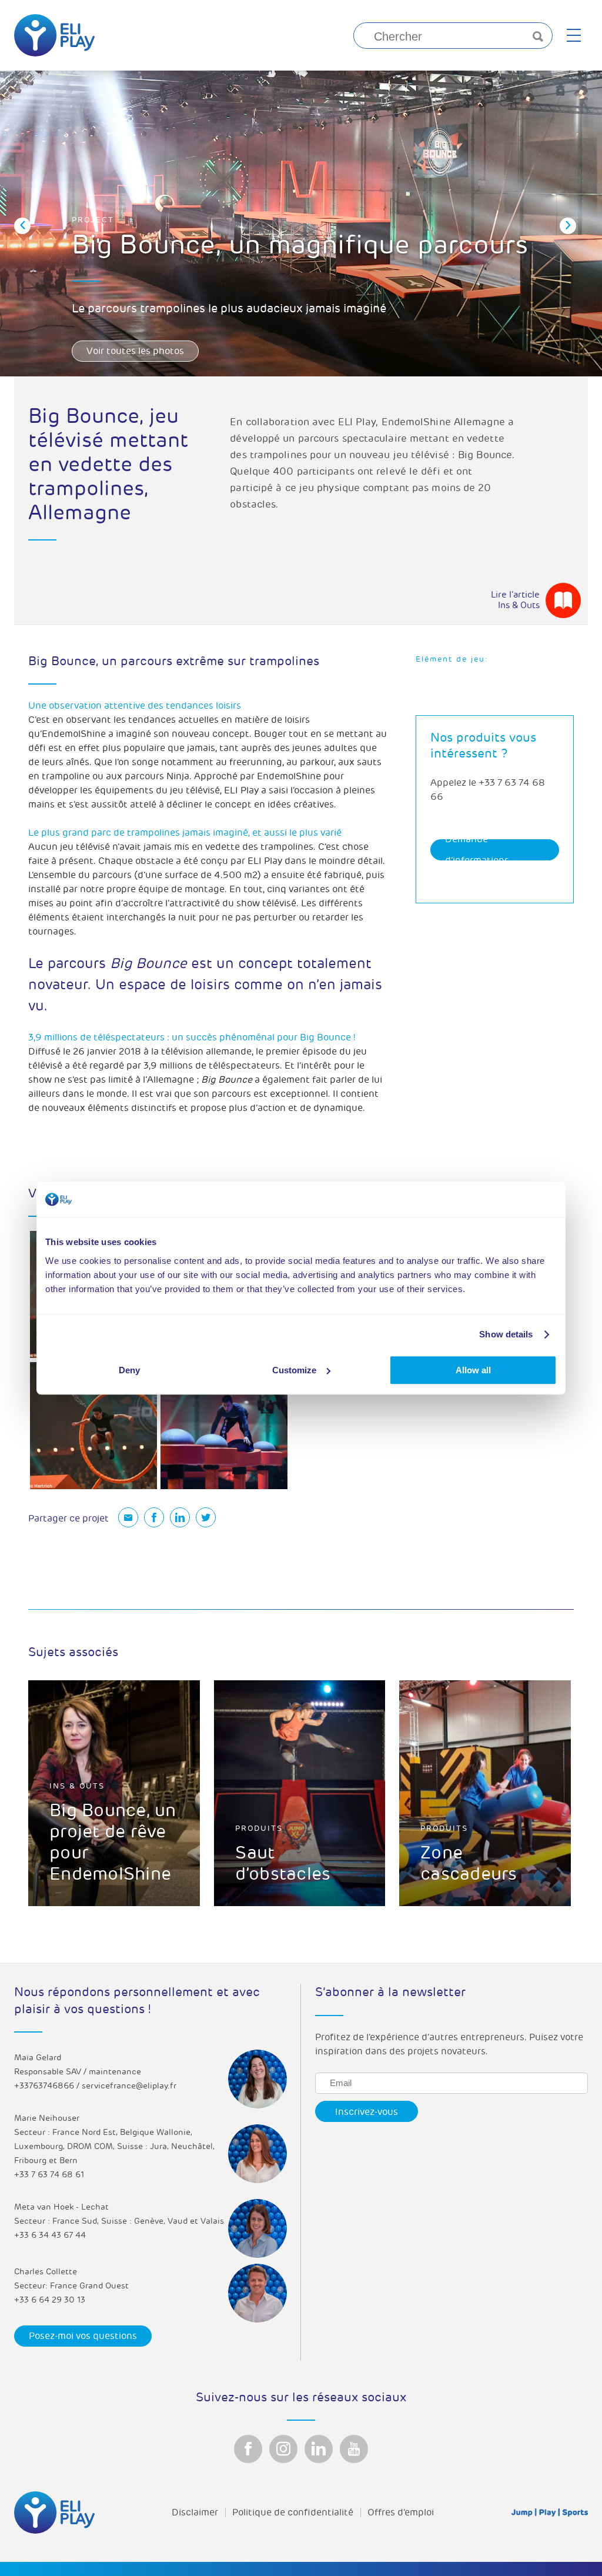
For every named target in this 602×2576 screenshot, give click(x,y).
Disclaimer (195, 2512)
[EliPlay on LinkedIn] (319, 2449)
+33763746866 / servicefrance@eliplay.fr (95, 2086)
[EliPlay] (54, 35)
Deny (129, 1370)
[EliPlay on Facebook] (248, 2449)
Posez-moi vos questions (83, 2336)
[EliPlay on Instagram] (283, 2449)
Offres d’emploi (401, 2512)
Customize (294, 1370)
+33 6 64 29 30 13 (50, 2300)
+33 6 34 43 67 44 (50, 2235)
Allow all (473, 1370)
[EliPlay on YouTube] (354, 2449)
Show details (506, 1334)
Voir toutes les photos (135, 351)
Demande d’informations (477, 850)
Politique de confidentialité (293, 2512)
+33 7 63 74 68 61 (49, 2175)
